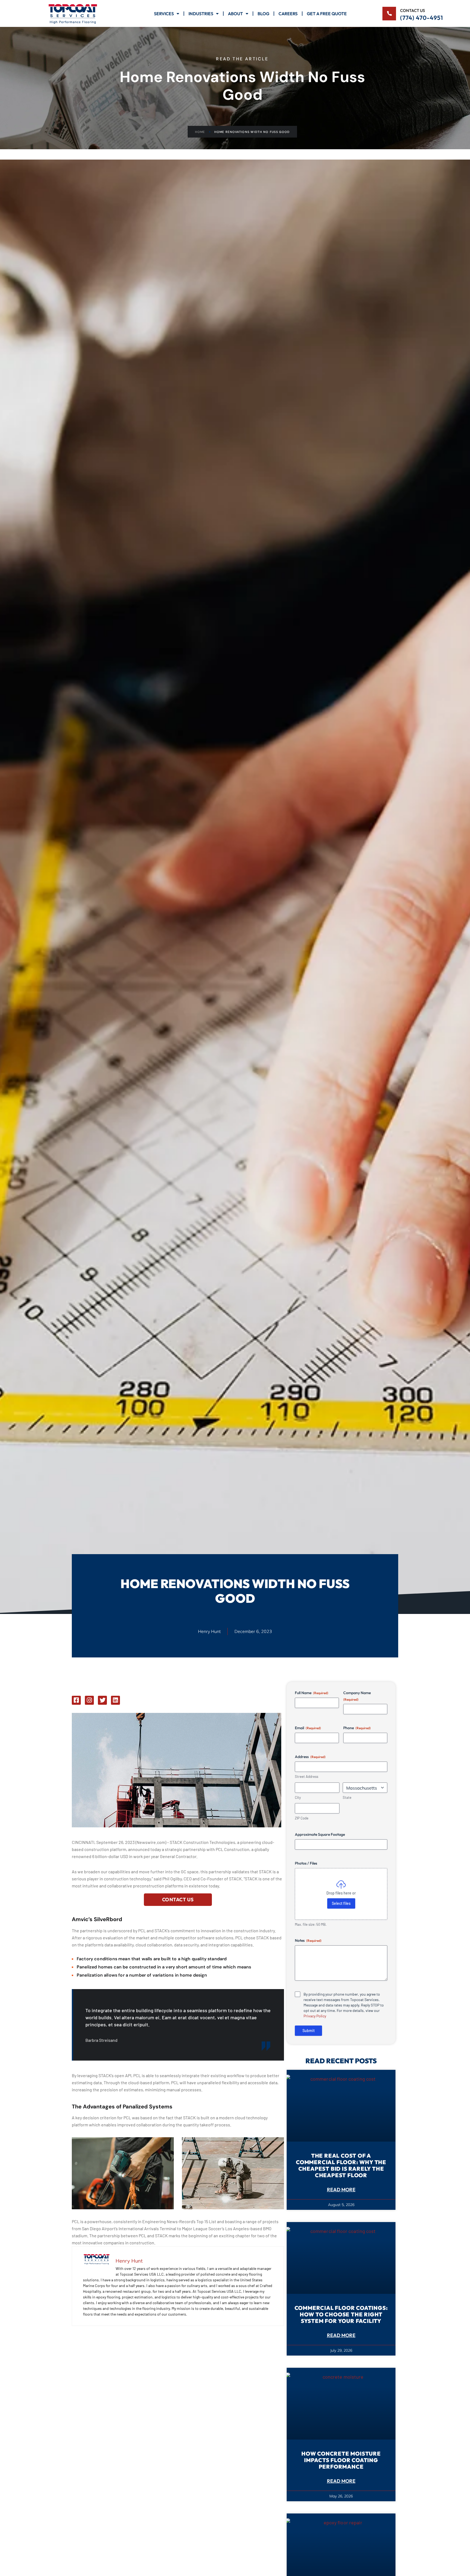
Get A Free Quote (327, 14)
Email (308, 1728)
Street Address (307, 1777)
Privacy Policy (315, 2016)
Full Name (312, 1693)
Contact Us (178, 1900)
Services (164, 14)
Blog (263, 14)
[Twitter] (102, 1700)
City (298, 1797)
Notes (308, 1940)
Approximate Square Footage (320, 1834)
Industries (201, 14)
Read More (341, 2190)
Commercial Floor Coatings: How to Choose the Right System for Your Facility (341, 2314)
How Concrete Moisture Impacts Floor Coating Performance (341, 2460)
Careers (288, 14)
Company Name (357, 1696)
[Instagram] (89, 1700)
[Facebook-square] (76, 1700)
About (235, 14)
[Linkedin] (115, 1700)
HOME (200, 132)
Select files (341, 1903)
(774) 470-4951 (422, 18)
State (347, 1797)
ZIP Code (302, 1818)
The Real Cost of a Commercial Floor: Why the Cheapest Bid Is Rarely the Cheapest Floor (341, 2165)
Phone (357, 1728)
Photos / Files (306, 1863)
